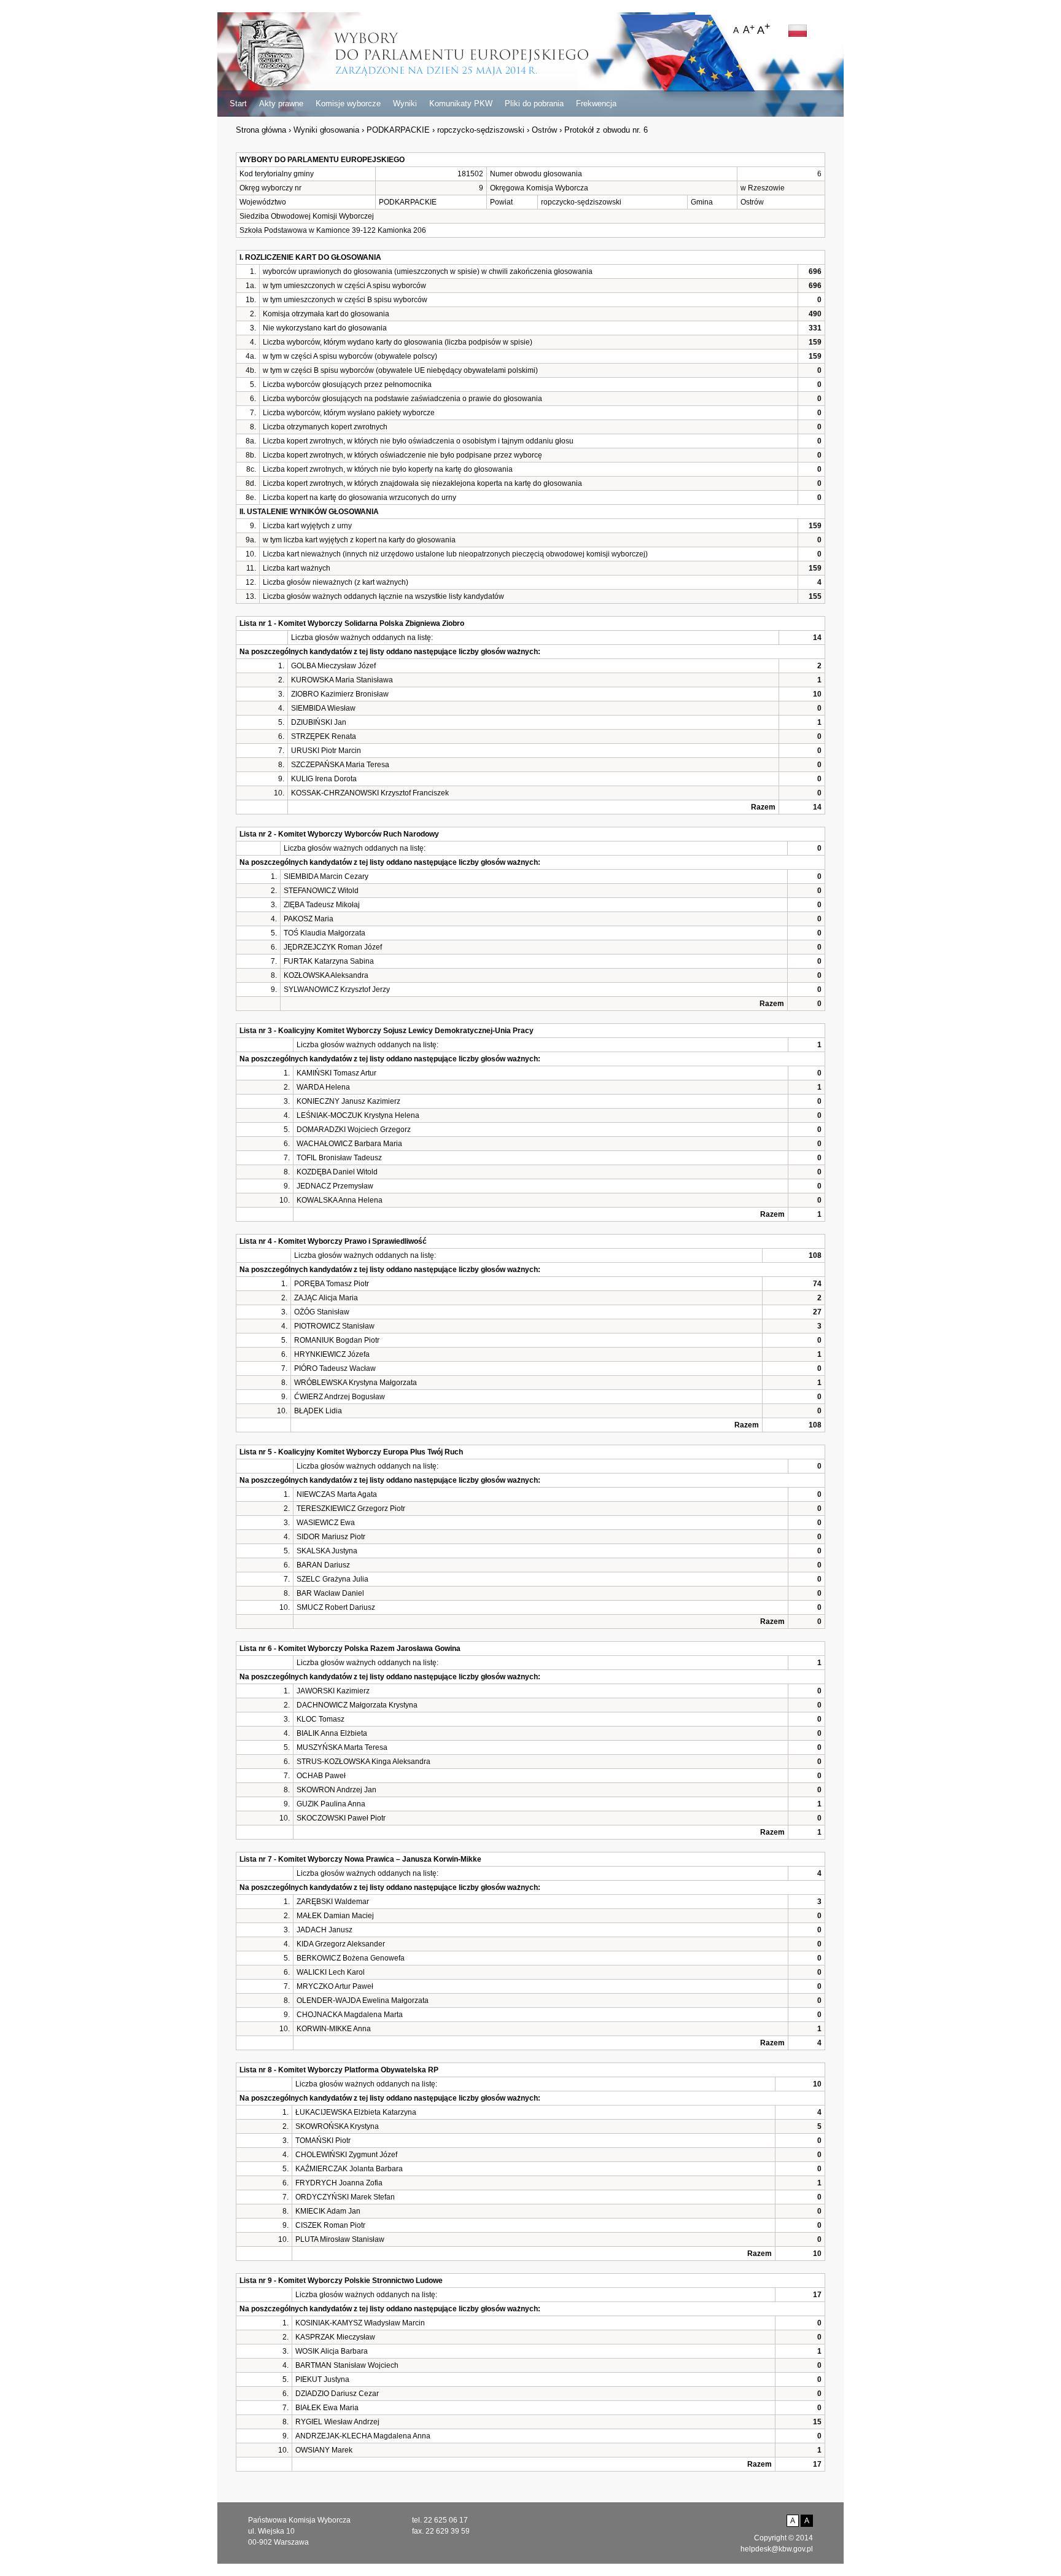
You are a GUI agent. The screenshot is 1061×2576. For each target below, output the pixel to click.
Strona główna (261, 130)
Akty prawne (281, 103)
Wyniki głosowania (326, 130)
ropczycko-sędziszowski (481, 130)
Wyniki (405, 103)
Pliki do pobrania (534, 103)
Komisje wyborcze (348, 103)
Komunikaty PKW (461, 103)
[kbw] (270, 54)
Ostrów (544, 130)
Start (238, 103)
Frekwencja (596, 103)
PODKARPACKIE (398, 130)
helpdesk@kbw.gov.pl (777, 2549)
